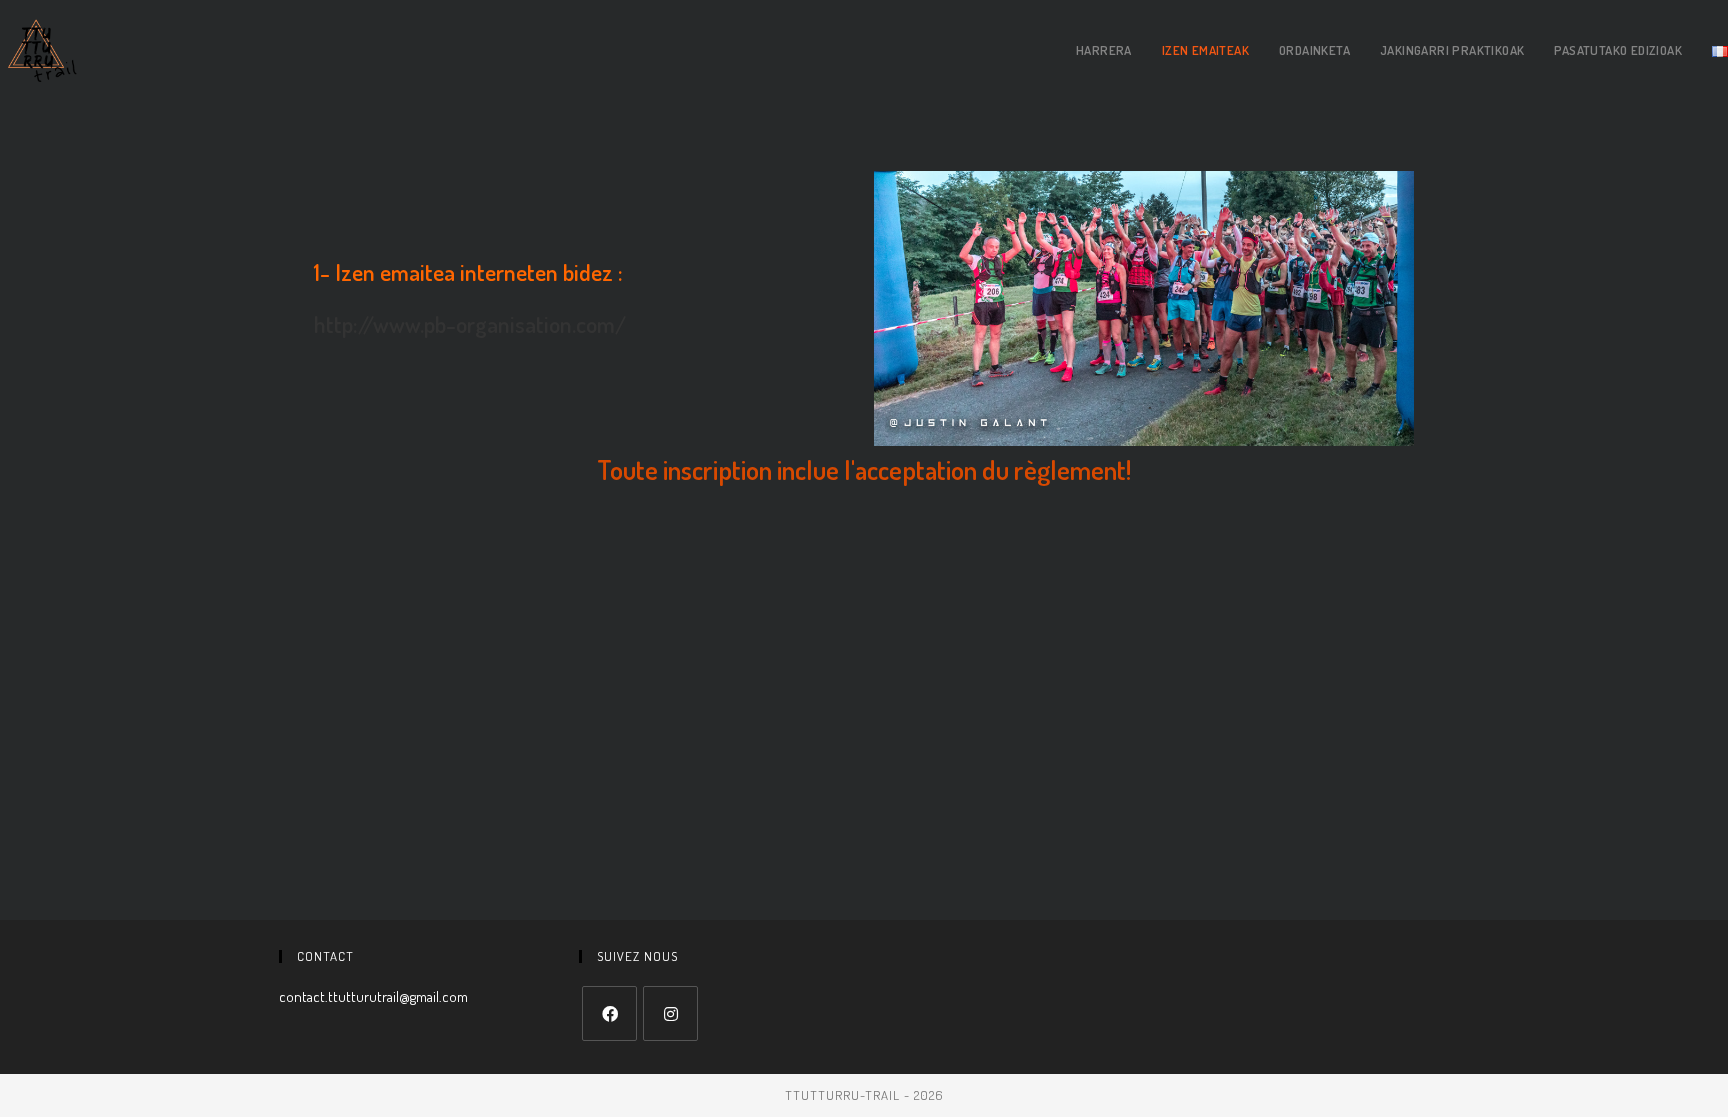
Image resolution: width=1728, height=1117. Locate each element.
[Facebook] (609, 1013)
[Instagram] (670, 1013)
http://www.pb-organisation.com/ (470, 323)
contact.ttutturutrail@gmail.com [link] (373, 996)
